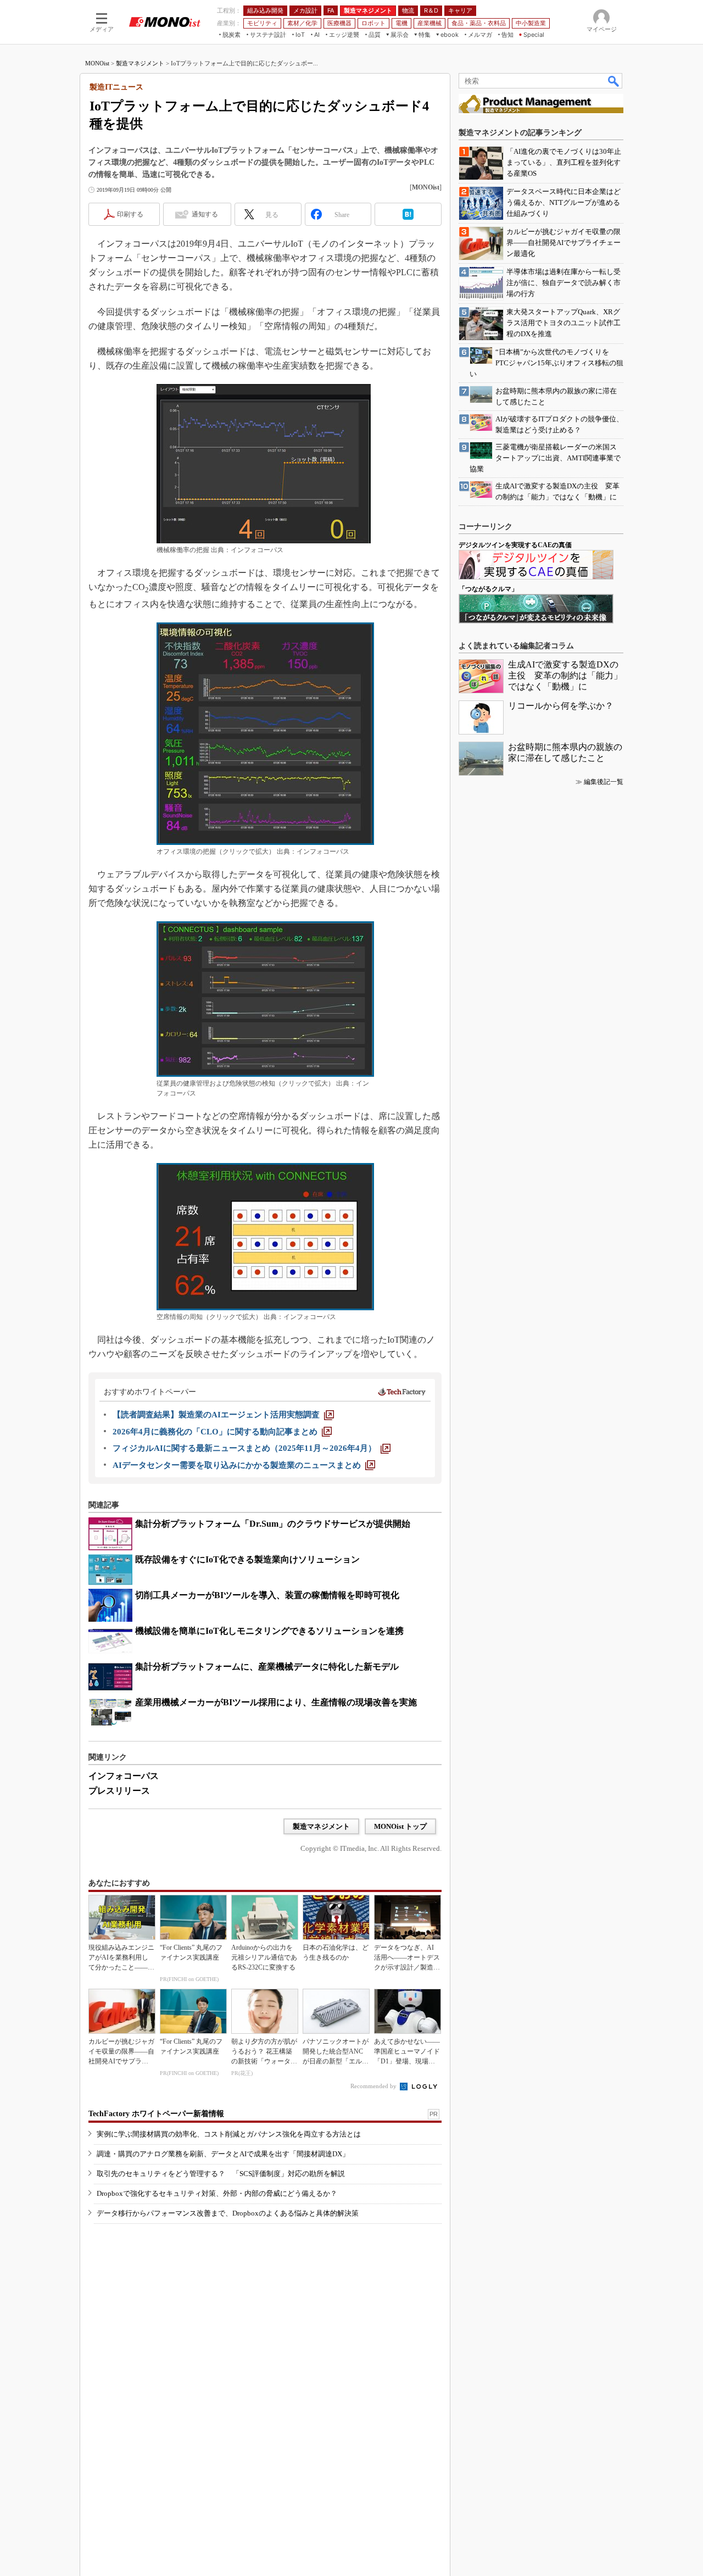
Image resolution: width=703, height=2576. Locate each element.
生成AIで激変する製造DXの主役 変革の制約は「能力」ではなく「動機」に (565, 675)
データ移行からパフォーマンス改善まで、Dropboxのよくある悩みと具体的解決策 (228, 2213)
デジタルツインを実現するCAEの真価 (515, 545)
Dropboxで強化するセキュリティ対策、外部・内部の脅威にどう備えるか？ (217, 2193)
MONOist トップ (400, 1826)
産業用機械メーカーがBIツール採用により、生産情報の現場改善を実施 (276, 1702)
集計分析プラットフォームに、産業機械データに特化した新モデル (267, 1667)
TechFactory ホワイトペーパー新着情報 (156, 2114)
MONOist (97, 63)
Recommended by (374, 2086)
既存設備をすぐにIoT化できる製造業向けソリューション (247, 1559)
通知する (205, 214)
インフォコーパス (124, 1776)
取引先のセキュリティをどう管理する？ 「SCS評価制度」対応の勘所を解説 (221, 2174)
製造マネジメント (140, 63)
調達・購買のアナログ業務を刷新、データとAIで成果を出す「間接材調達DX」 (223, 2154)
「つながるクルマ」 (488, 589)
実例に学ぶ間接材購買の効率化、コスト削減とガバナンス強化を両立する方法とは (229, 2134)
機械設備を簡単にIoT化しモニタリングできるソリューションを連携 (269, 1631)
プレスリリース (119, 1791)
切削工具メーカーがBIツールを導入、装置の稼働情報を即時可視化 (267, 1595)
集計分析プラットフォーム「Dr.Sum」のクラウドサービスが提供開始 (273, 1524)
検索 (614, 81)
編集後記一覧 (604, 782)
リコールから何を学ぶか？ (561, 706)
